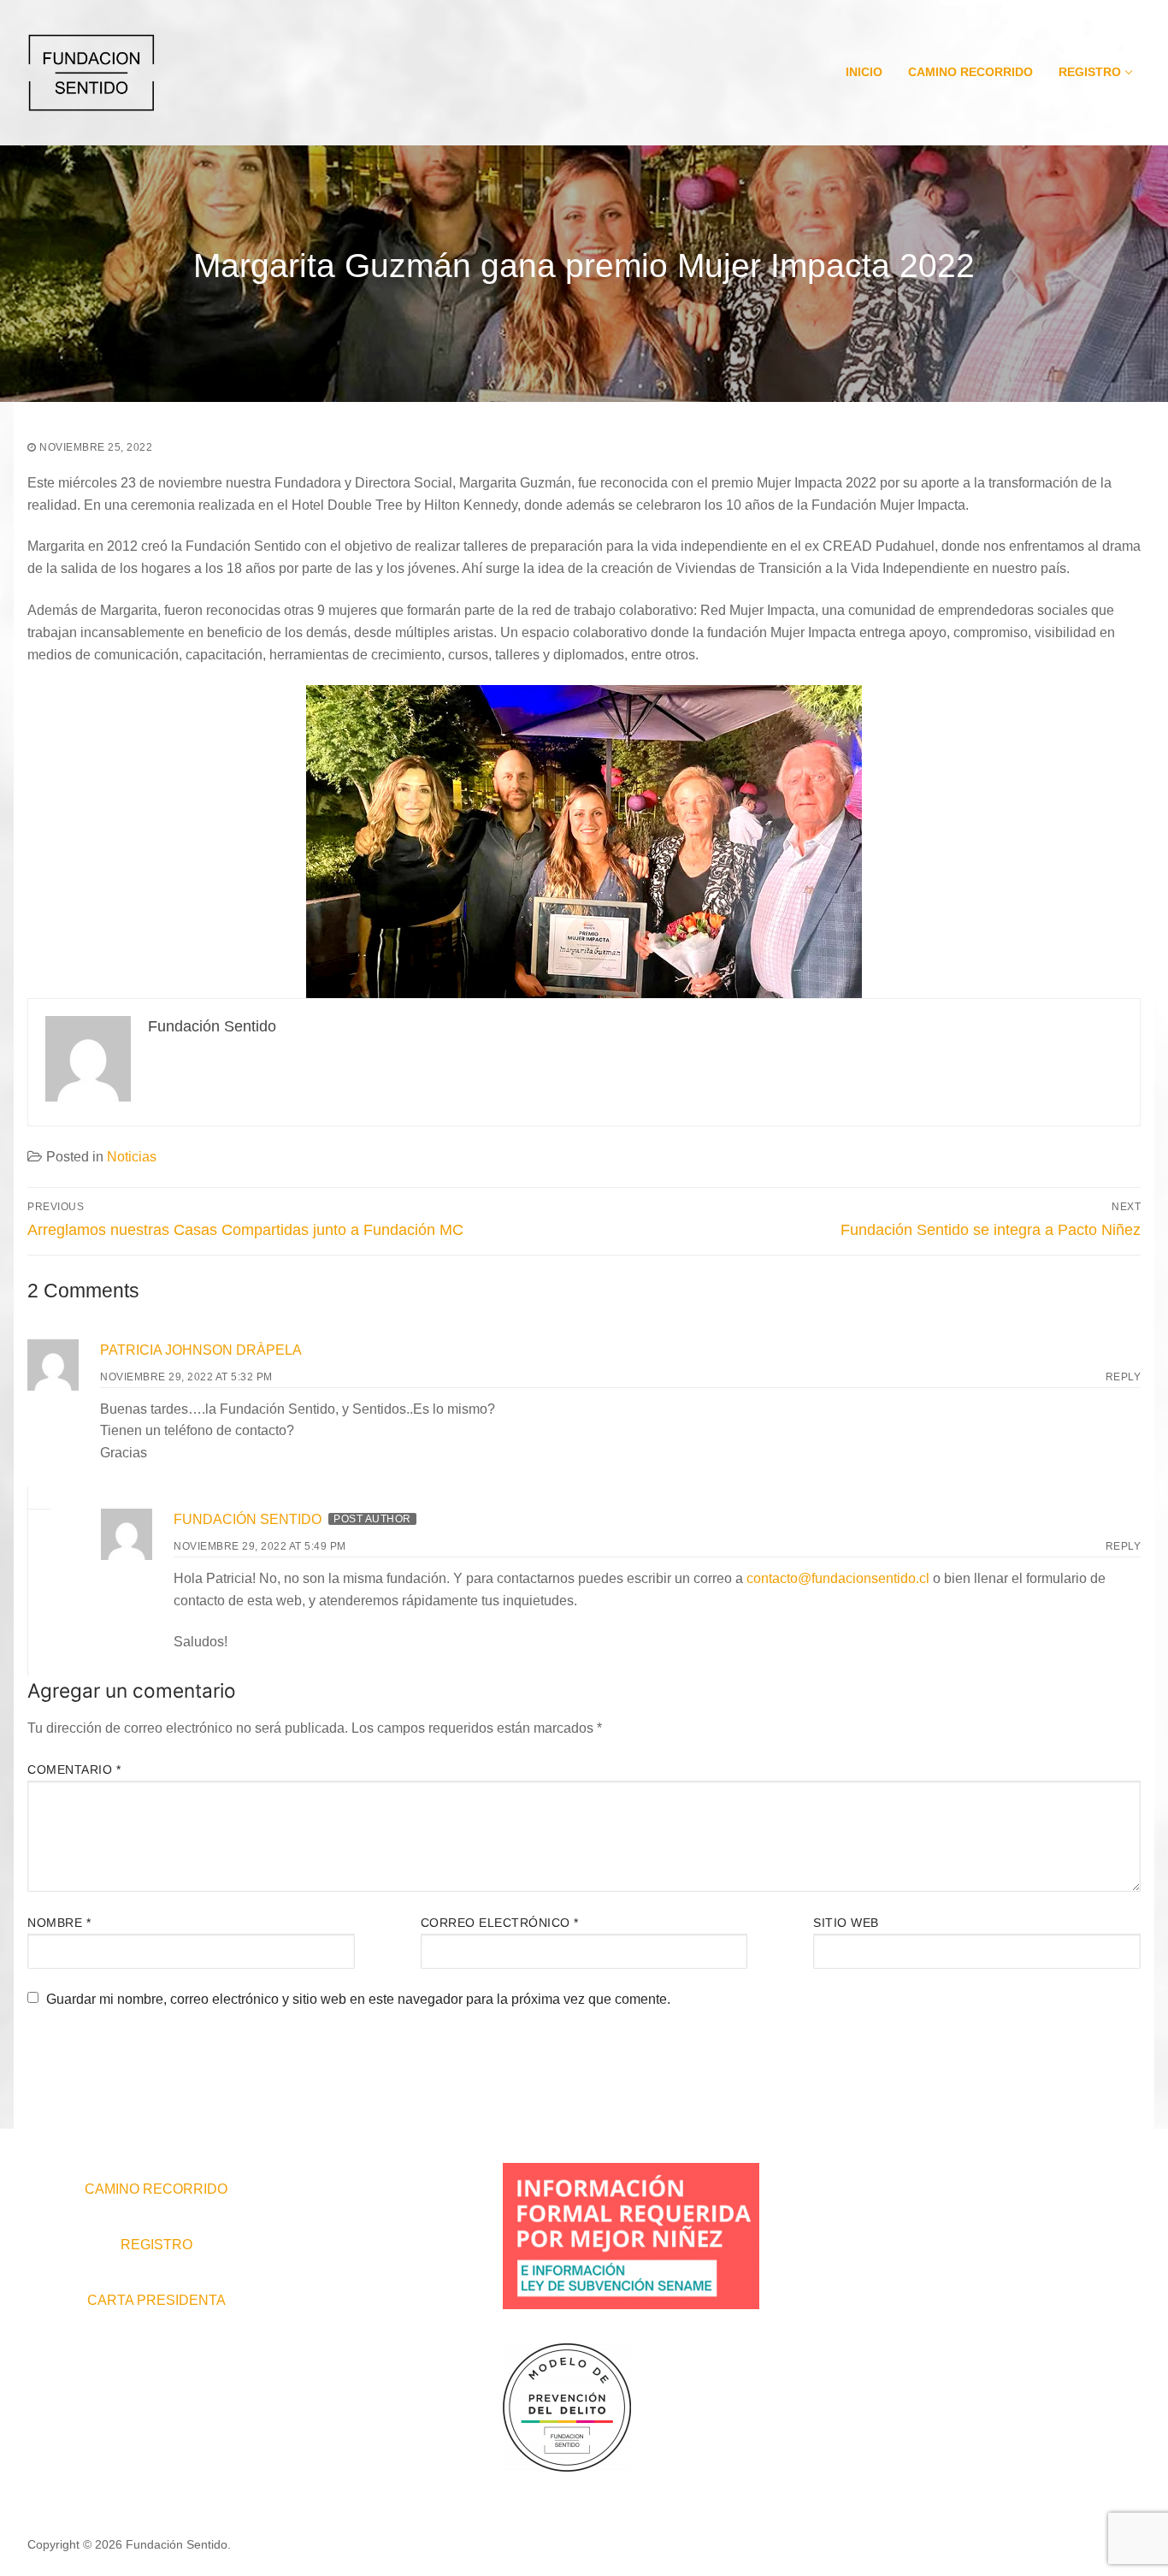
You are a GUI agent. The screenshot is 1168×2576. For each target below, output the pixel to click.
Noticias (132, 1157)
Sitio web (846, 1923)
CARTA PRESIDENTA (156, 2300)
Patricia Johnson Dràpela (201, 1350)
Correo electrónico (500, 1923)
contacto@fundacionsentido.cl (838, 1578)
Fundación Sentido (248, 1519)
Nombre (59, 1923)
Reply (1124, 1377)
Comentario (74, 1770)
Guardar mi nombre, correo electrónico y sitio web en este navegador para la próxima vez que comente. (358, 1999)
